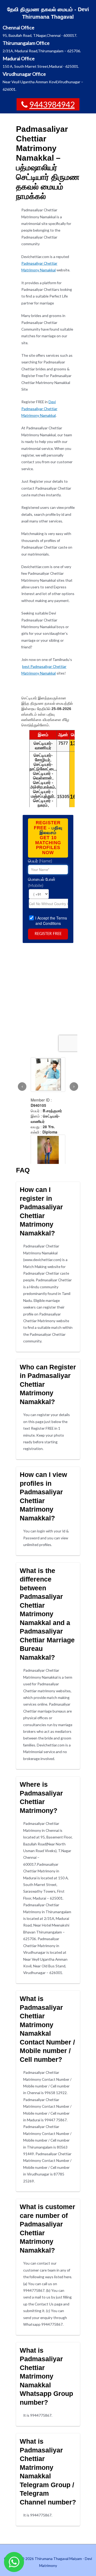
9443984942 (52, 104)
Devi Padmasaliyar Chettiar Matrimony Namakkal (39, 409)
